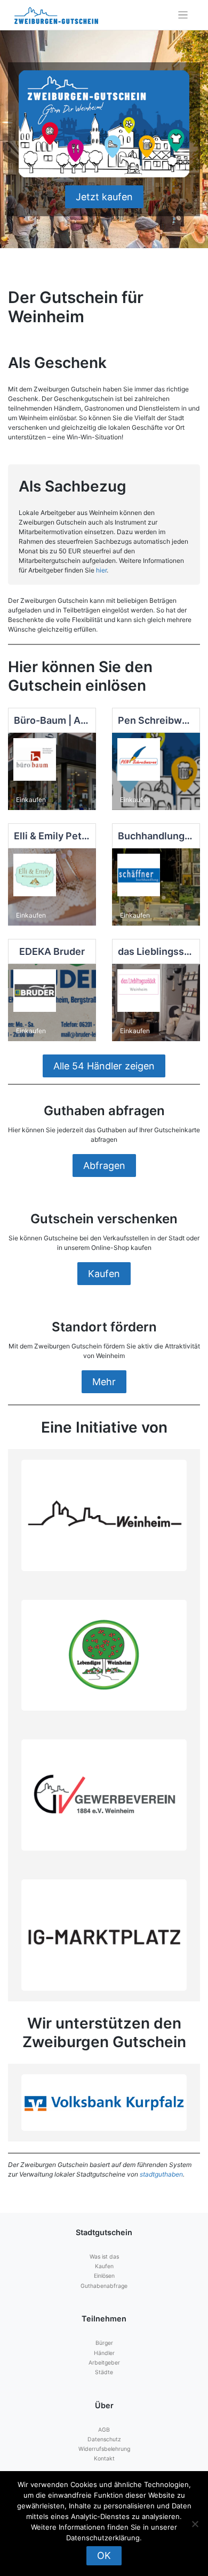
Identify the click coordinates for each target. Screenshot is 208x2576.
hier (101, 570)
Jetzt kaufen (104, 197)
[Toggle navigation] (183, 15)
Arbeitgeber (104, 2363)
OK (104, 2555)
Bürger (104, 2343)
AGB (104, 2430)
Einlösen (104, 2276)
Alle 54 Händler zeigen (104, 1066)
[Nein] (195, 2524)
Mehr (104, 1382)
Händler (104, 2353)
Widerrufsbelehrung (104, 2449)
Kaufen (104, 1274)
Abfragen (104, 1166)
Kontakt (104, 2459)
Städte (104, 2372)
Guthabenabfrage (104, 2286)
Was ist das (104, 2257)
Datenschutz (104, 2439)
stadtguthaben (161, 2174)
